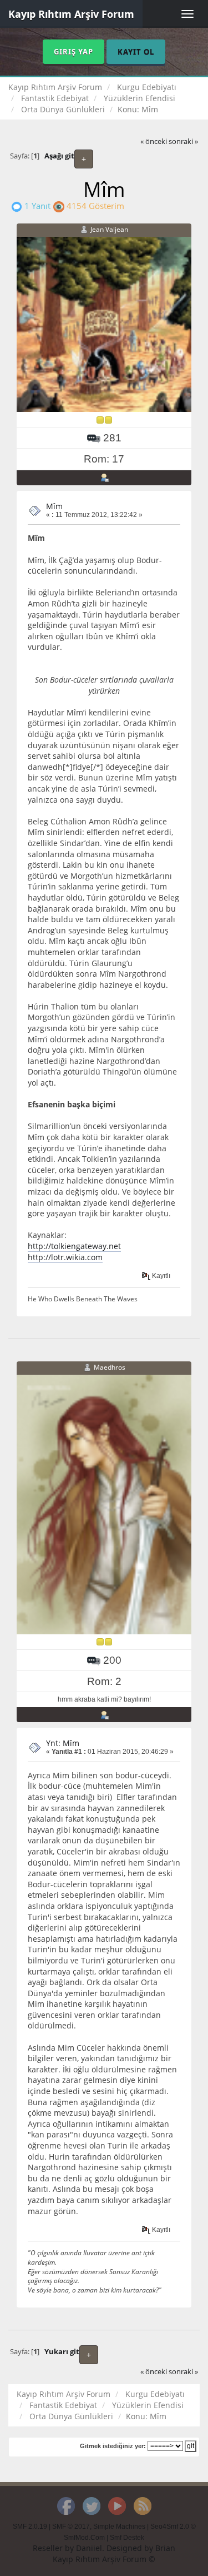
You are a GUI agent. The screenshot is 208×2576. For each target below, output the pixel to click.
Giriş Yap (73, 52)
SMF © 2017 (71, 2527)
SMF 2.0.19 (30, 2527)
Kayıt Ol (136, 52)
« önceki (154, 141)
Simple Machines (119, 2527)
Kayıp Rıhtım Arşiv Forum (71, 14)
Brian (165, 2548)
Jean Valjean (109, 229)
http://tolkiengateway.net (74, 1246)
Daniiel (89, 2548)
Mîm (54, 506)
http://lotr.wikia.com (65, 1257)
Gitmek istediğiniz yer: (113, 2446)
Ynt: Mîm (63, 1743)
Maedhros (110, 1367)
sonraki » (183, 141)
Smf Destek (127, 2538)
